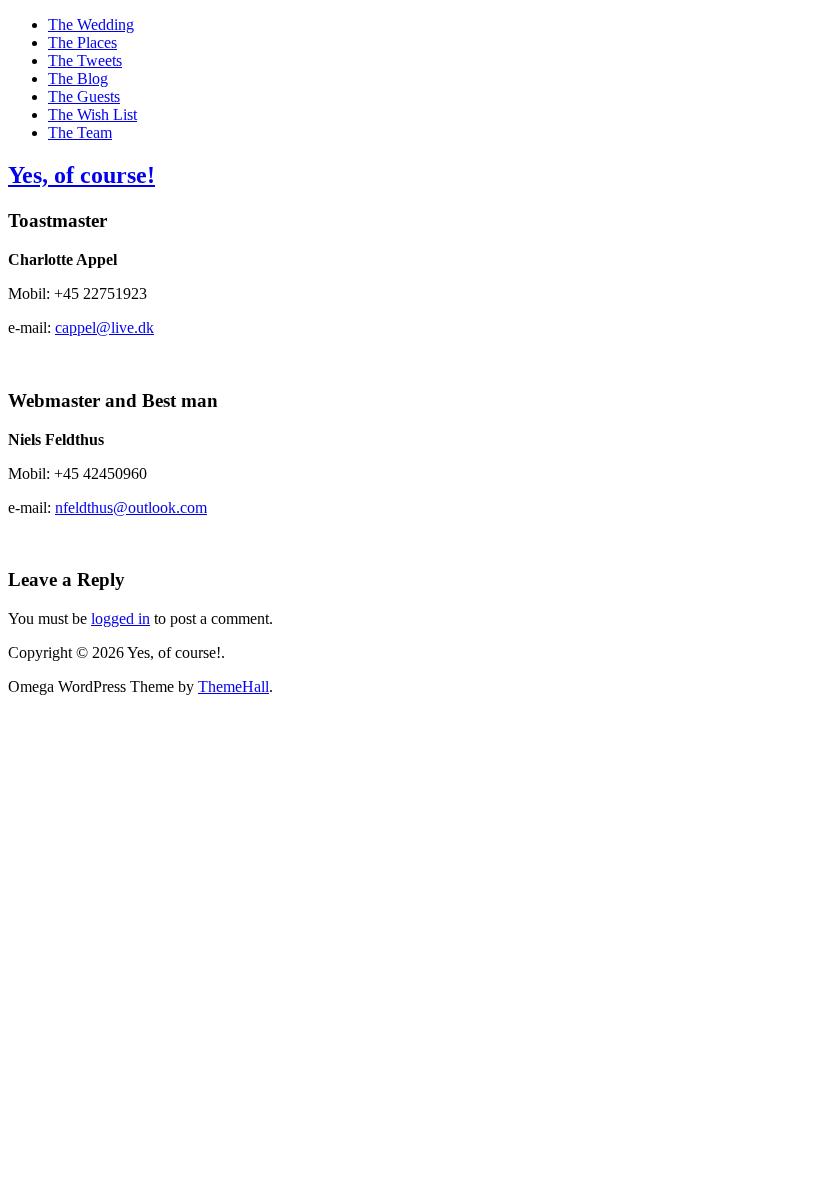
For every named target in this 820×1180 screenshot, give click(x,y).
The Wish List (92, 114)
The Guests (84, 96)
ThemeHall (233, 686)
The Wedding (91, 24)
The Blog (78, 78)
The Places (82, 42)
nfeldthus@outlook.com (131, 507)
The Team (80, 132)
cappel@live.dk (104, 327)
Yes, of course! (81, 175)
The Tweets (85, 60)
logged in (120, 618)
